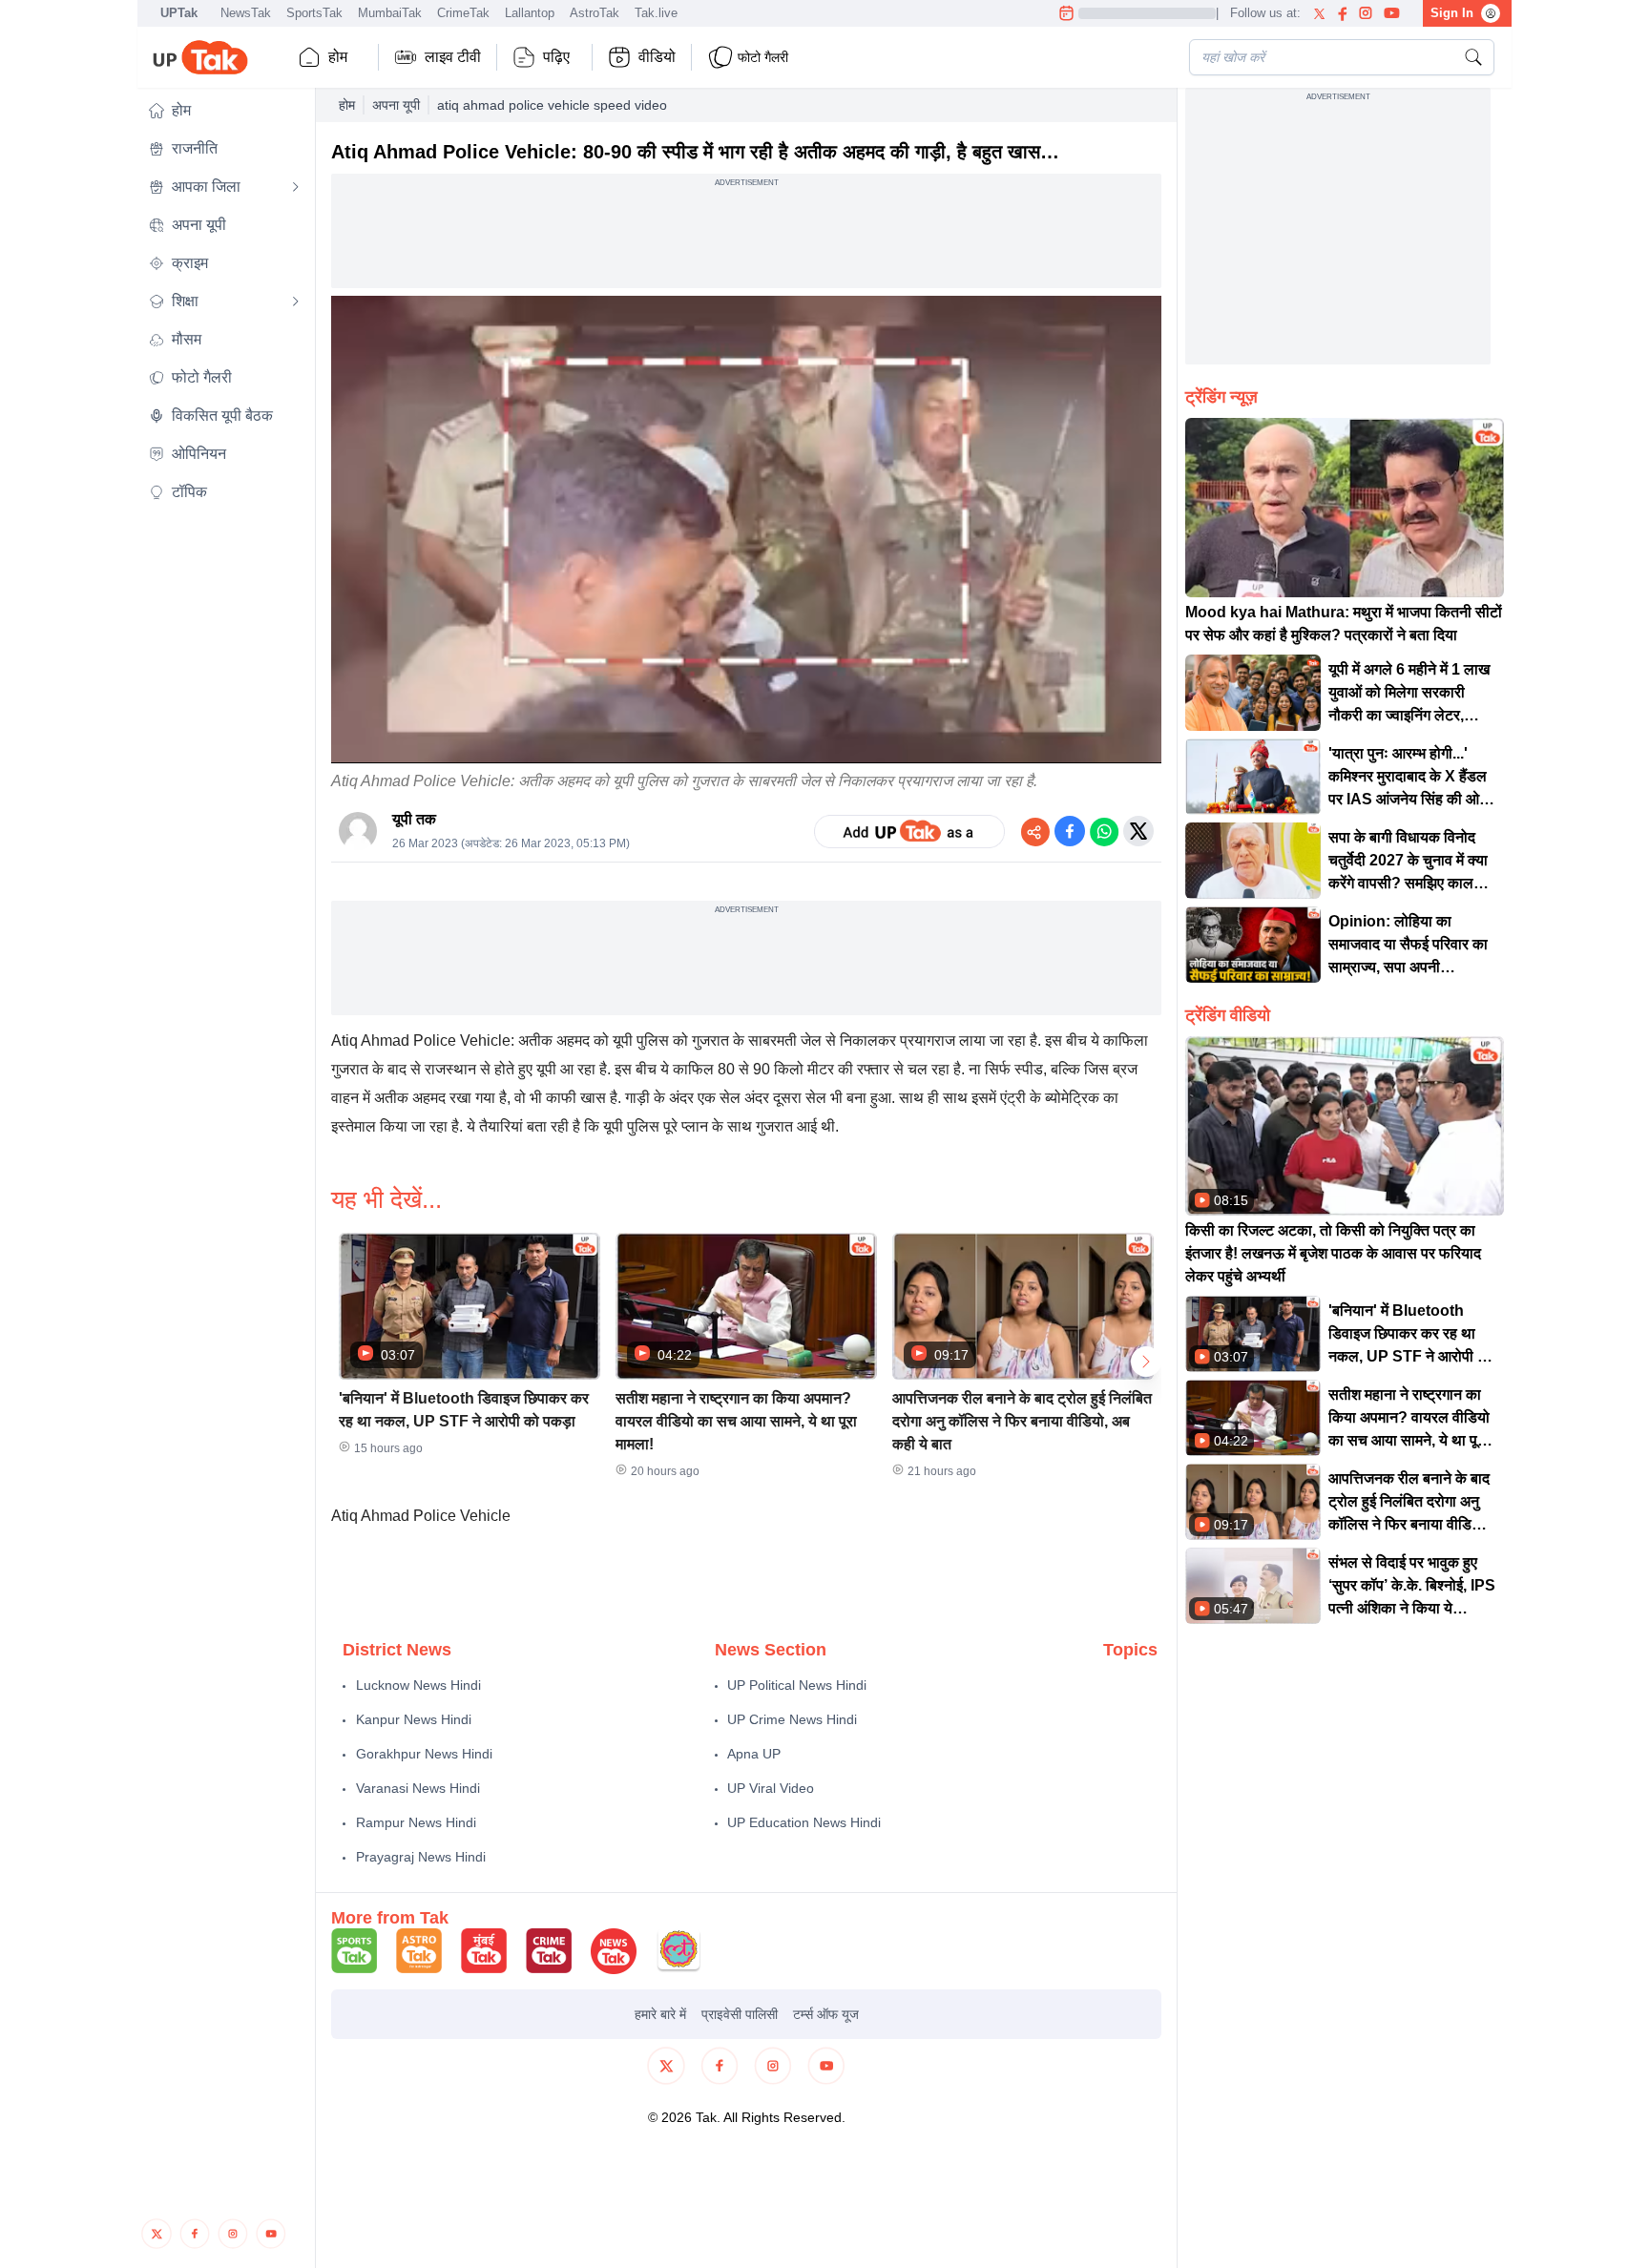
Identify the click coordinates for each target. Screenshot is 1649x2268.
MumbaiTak (390, 13)
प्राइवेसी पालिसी (740, 2014)
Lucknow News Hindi (418, 1685)
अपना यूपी (396, 105)
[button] (224, 111)
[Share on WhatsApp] (1104, 831)
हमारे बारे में (660, 2014)
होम (338, 57)
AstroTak (595, 13)
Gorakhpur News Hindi (424, 1754)
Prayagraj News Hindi (421, 1857)
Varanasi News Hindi (418, 1788)
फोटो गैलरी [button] (763, 57)
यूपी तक (414, 819)
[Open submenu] (296, 187)
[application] (746, 530)
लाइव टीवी (453, 57)
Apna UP (754, 1754)
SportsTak (314, 13)
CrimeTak (463, 13)
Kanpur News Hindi (414, 1719)
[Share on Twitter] (1138, 831)
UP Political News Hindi (797, 1685)
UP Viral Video (771, 1788)
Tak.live (656, 13)
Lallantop (530, 13)
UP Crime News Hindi (792, 1719)
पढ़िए (556, 57)
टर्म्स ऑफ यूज (826, 2014)
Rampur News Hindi (416, 1822)
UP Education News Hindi (804, 1822)
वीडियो (657, 57)
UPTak (179, 13)
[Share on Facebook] (1070, 831)
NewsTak (246, 13)
